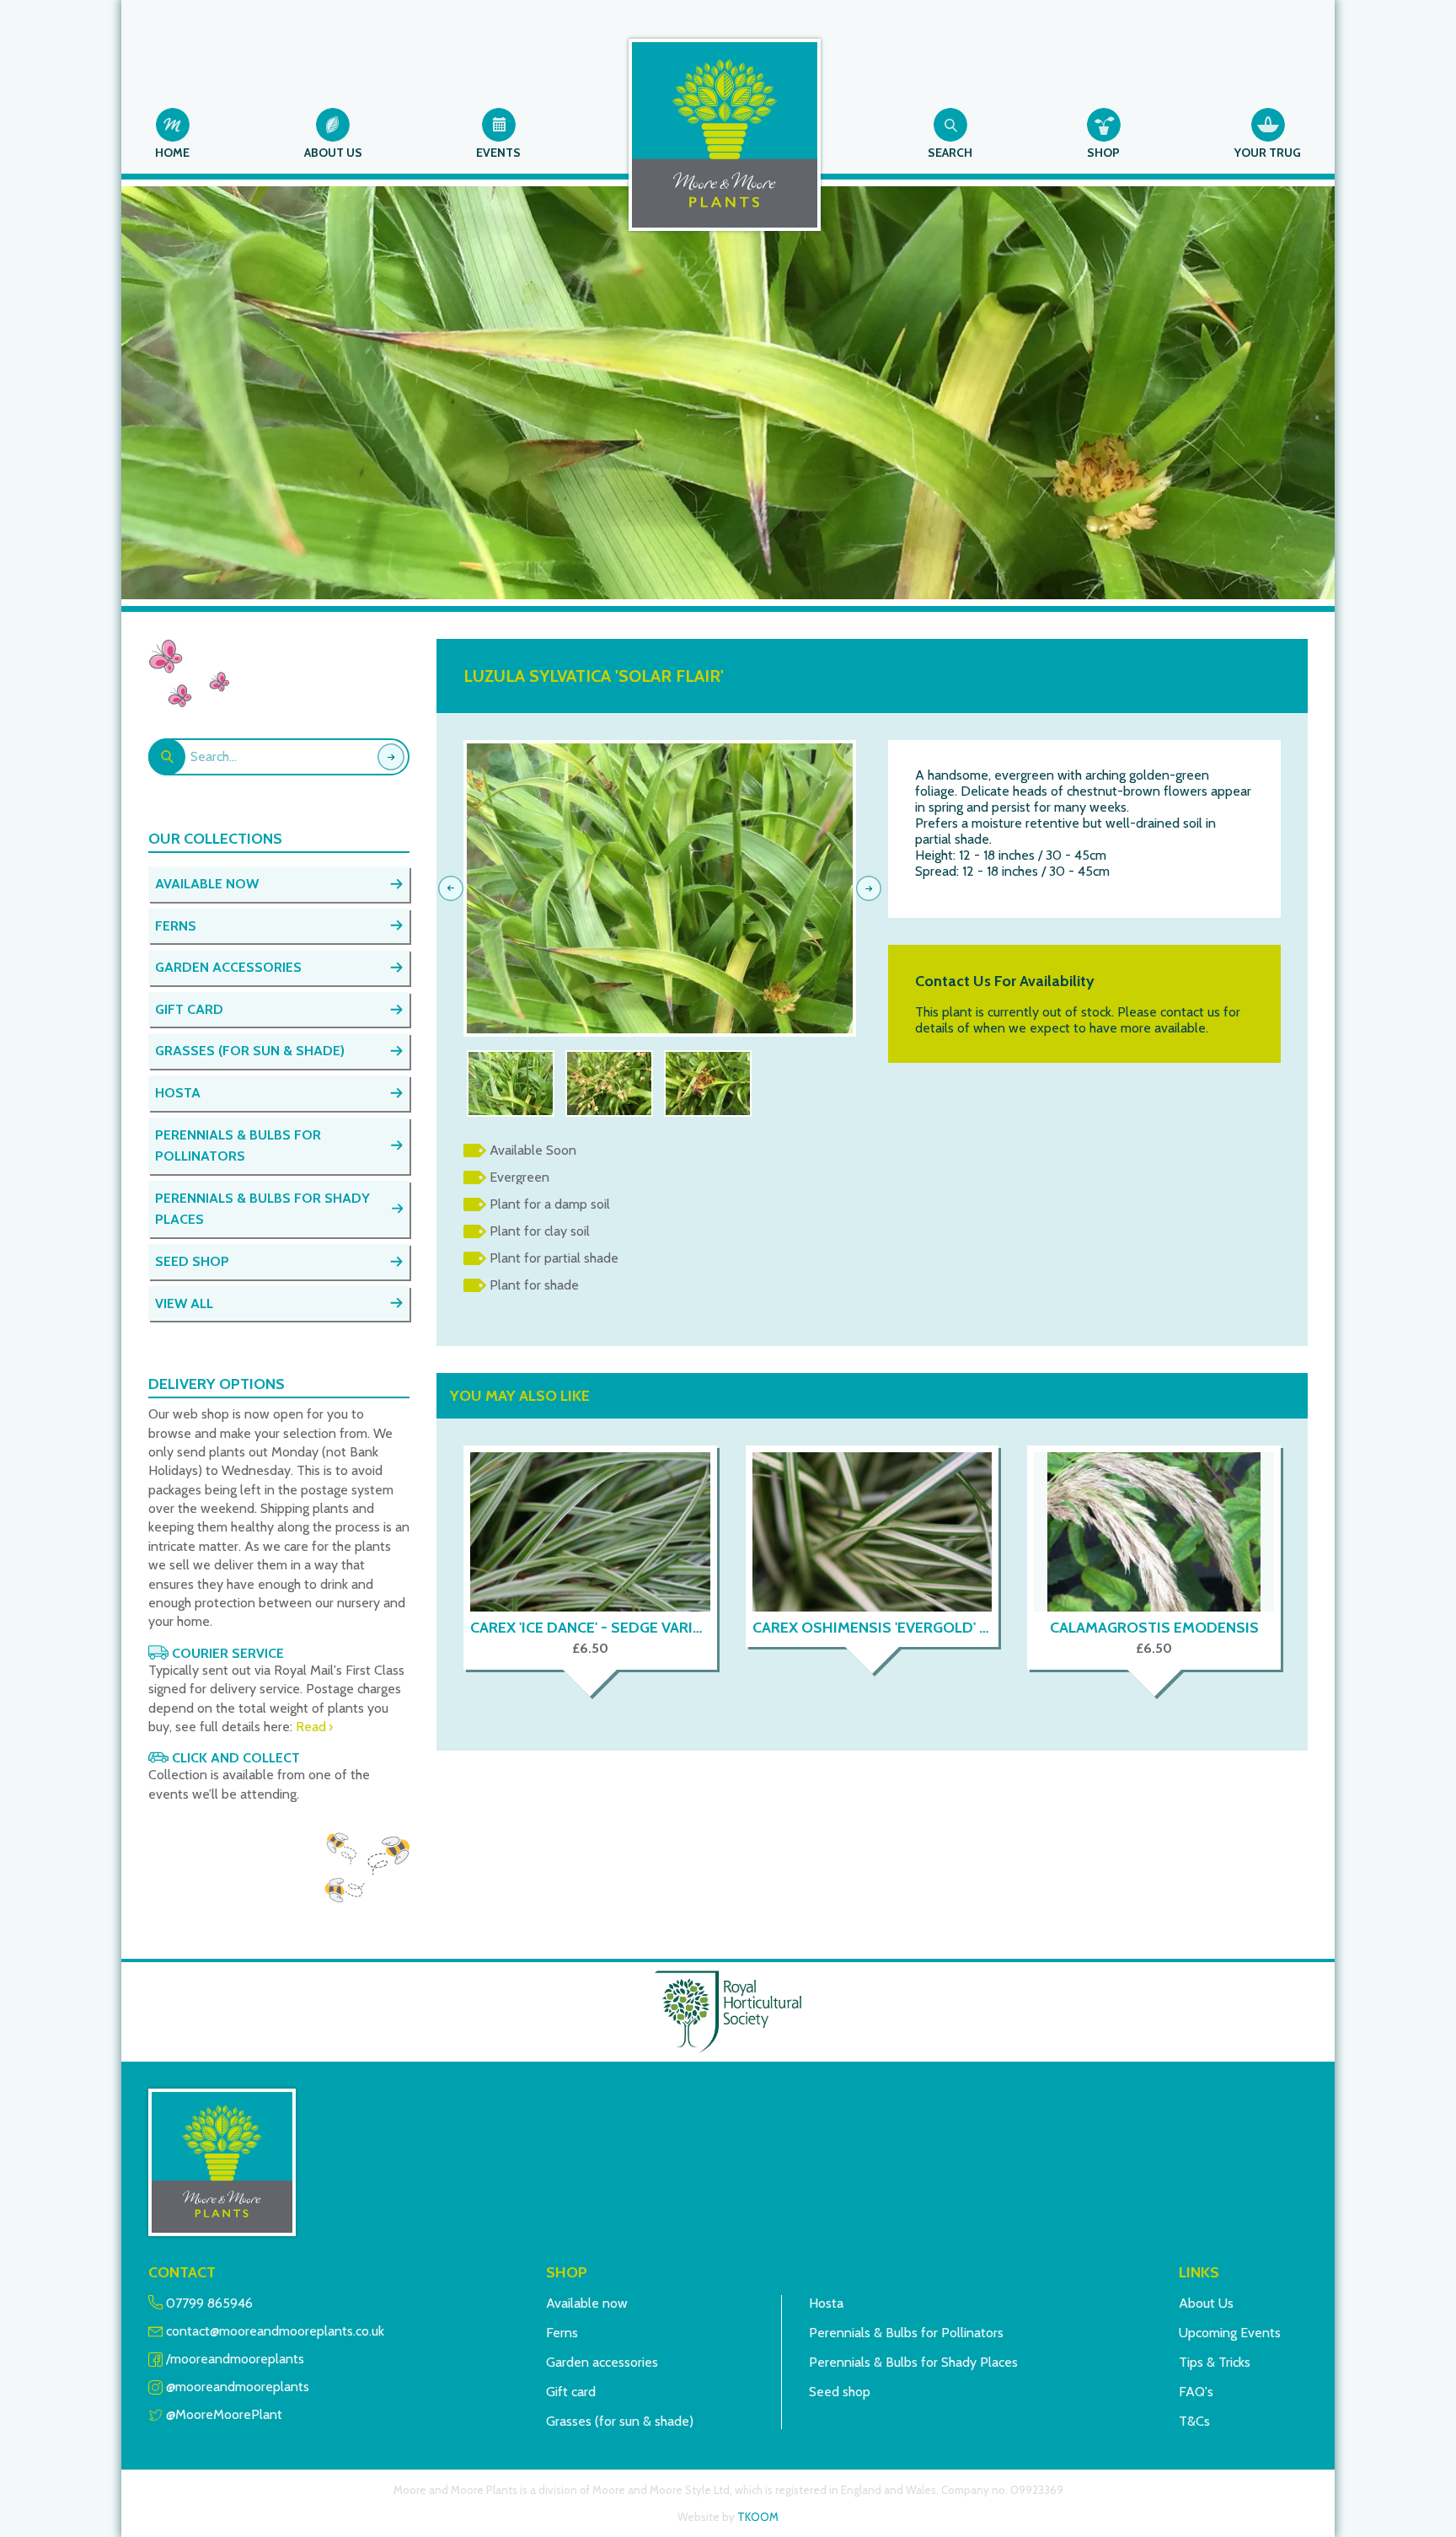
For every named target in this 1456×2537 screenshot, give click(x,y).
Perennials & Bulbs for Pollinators (906, 2333)
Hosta (826, 2303)
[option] (660, 888)
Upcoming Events (1230, 2333)
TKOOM (758, 2517)
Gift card (571, 2392)
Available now (587, 2303)
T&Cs (1194, 2421)
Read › (314, 1727)
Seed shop (840, 2392)
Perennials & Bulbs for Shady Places (913, 2362)
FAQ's (1196, 2392)
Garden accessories (602, 2362)
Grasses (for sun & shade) (620, 2421)
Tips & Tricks (1215, 2362)
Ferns (562, 2333)
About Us (1206, 2303)
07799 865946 (209, 2303)
